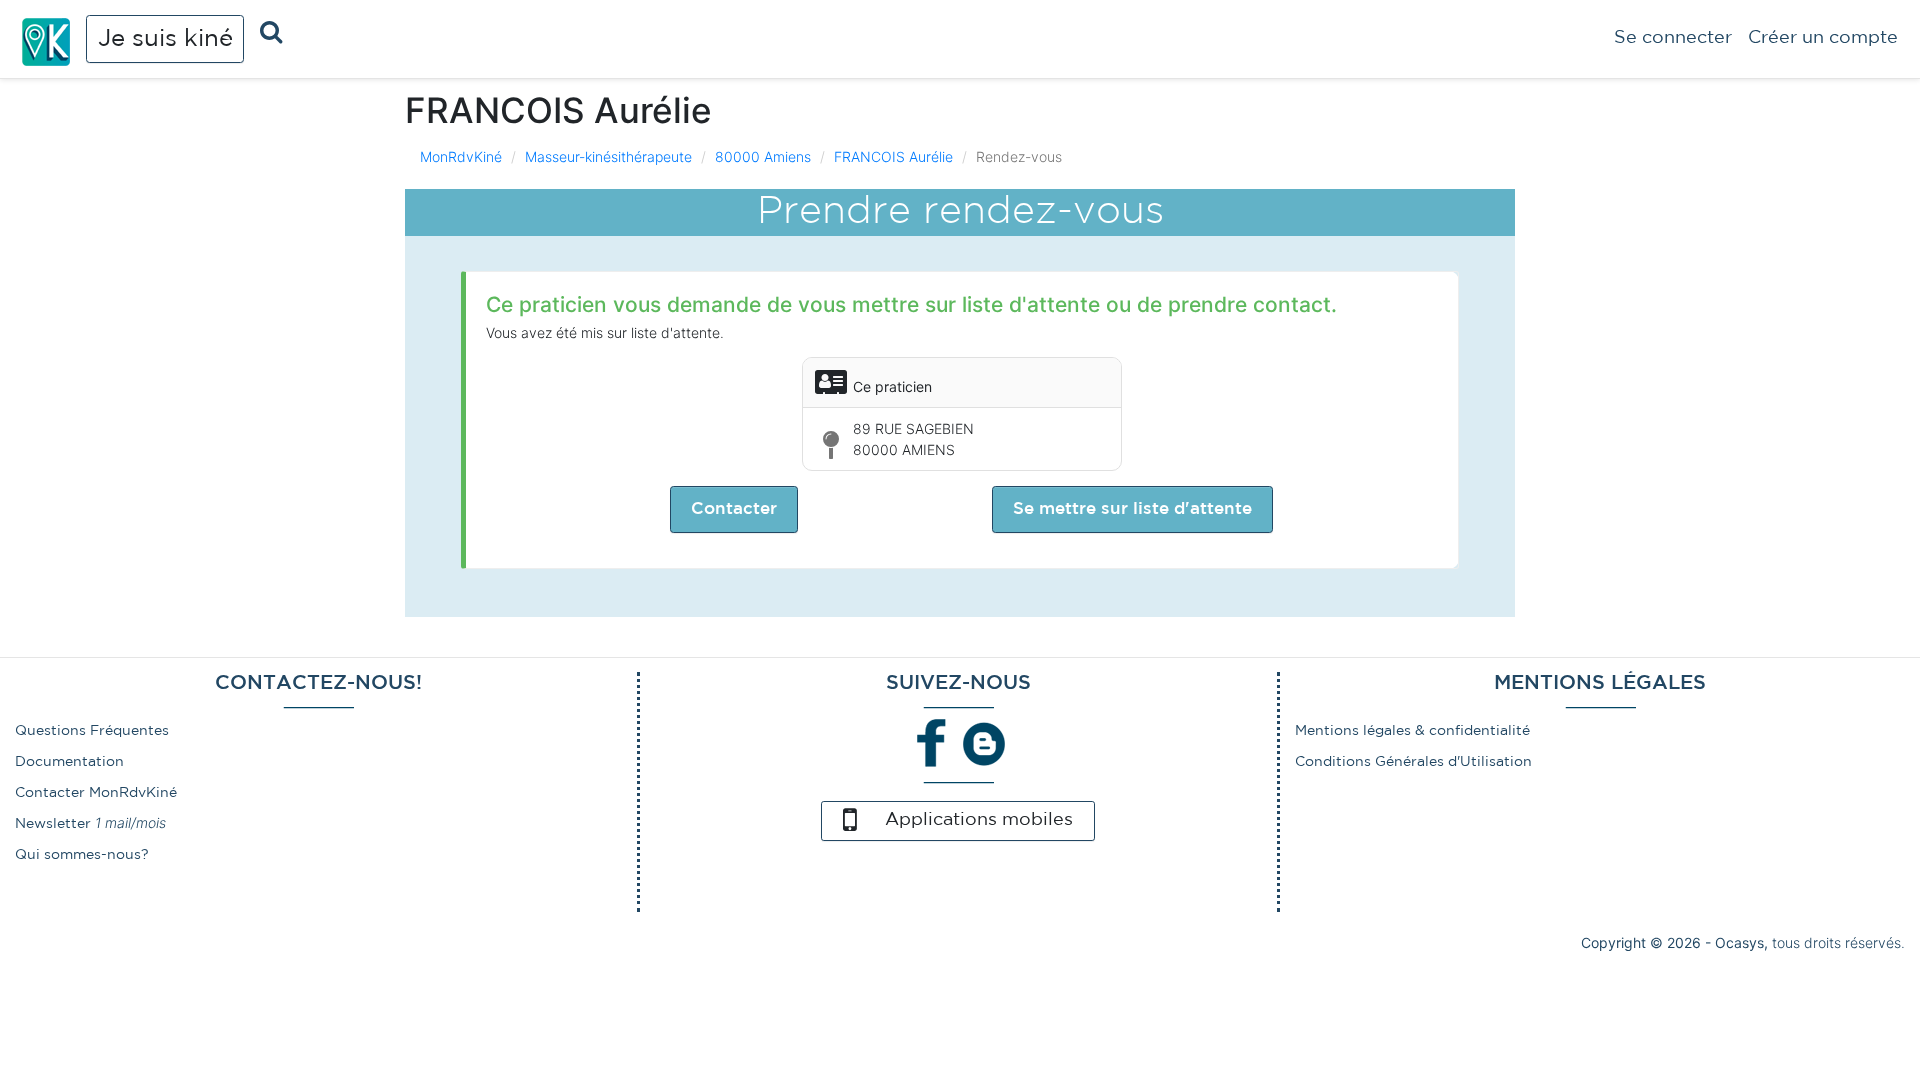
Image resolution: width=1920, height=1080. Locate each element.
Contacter (734, 509)
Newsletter (53, 824)
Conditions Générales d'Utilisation (1413, 762)
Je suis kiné (165, 39)
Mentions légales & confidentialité (1412, 731)
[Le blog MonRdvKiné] (984, 742)
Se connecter (1673, 38)
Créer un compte (1823, 38)
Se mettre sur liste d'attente (1132, 509)
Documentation (69, 762)
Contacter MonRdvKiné (96, 793)
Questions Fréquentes (92, 731)
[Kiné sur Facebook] (932, 742)
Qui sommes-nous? (82, 855)
